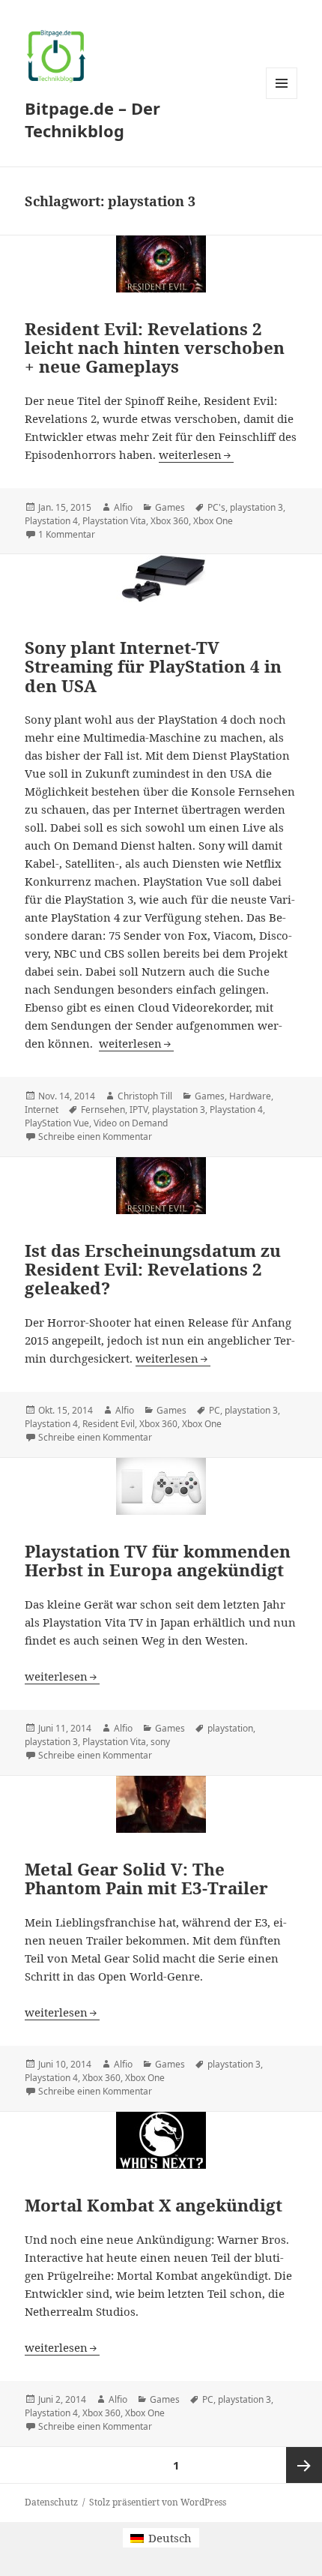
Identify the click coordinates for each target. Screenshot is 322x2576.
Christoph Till (145, 1096)
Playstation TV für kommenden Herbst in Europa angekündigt (158, 1561)
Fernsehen (103, 1110)
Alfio (123, 507)
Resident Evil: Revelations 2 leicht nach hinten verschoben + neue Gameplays (155, 348)
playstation (230, 1728)
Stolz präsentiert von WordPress (158, 2502)
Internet (42, 1110)
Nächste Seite (304, 2465)
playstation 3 (256, 507)
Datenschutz (51, 2502)
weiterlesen (196, 454)
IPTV (139, 1110)
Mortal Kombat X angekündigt (154, 2205)
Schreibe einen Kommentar (95, 1137)
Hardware (250, 1096)
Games (170, 507)
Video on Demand (131, 1123)
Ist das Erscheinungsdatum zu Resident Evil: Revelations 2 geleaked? (153, 1269)
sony (160, 1742)
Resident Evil (109, 1424)
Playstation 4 (51, 521)
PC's (216, 507)
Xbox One (213, 521)
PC (215, 1410)
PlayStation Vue (57, 1123)
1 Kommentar (67, 534)
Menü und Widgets (282, 99)
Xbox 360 (170, 521)
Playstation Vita (114, 521)
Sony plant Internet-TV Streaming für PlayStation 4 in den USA (153, 666)
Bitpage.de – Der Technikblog (92, 119)
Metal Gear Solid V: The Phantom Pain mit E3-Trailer (146, 1879)
